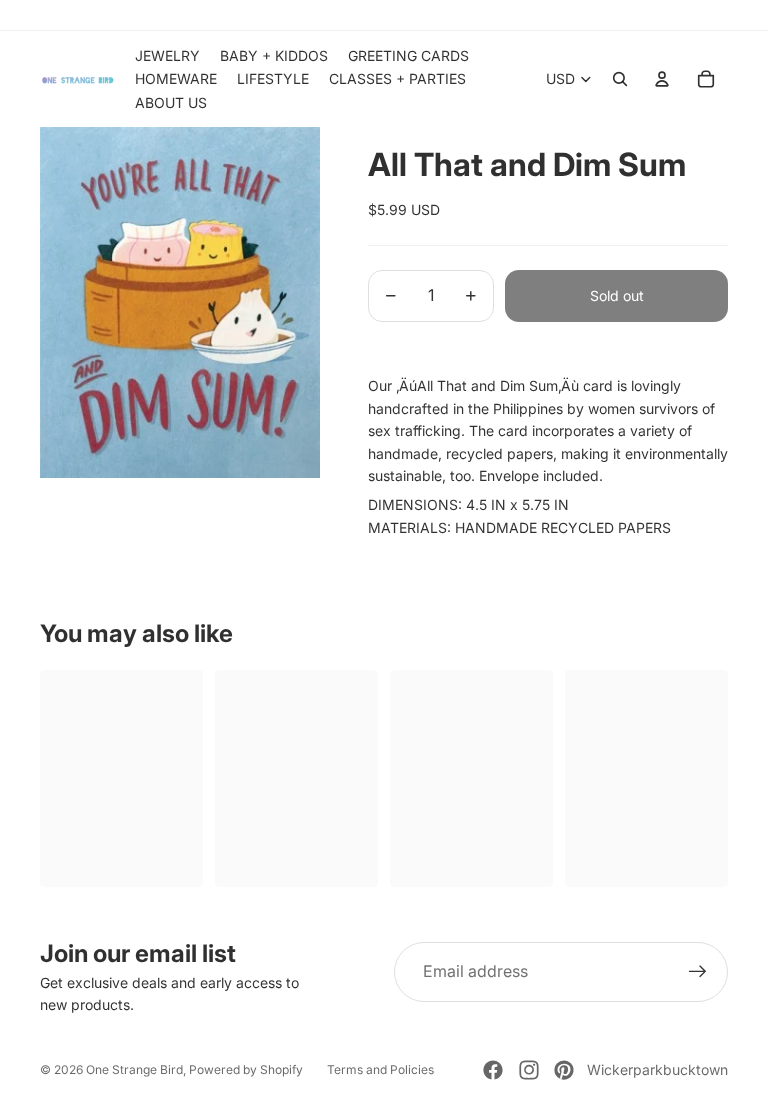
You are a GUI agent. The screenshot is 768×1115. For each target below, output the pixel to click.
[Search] (620, 79)
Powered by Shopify (246, 1069)
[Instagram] (529, 1070)
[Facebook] (493, 1070)
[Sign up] (698, 972)
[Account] (662, 79)
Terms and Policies (380, 1069)
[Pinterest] (564, 1070)
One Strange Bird (134, 1069)
